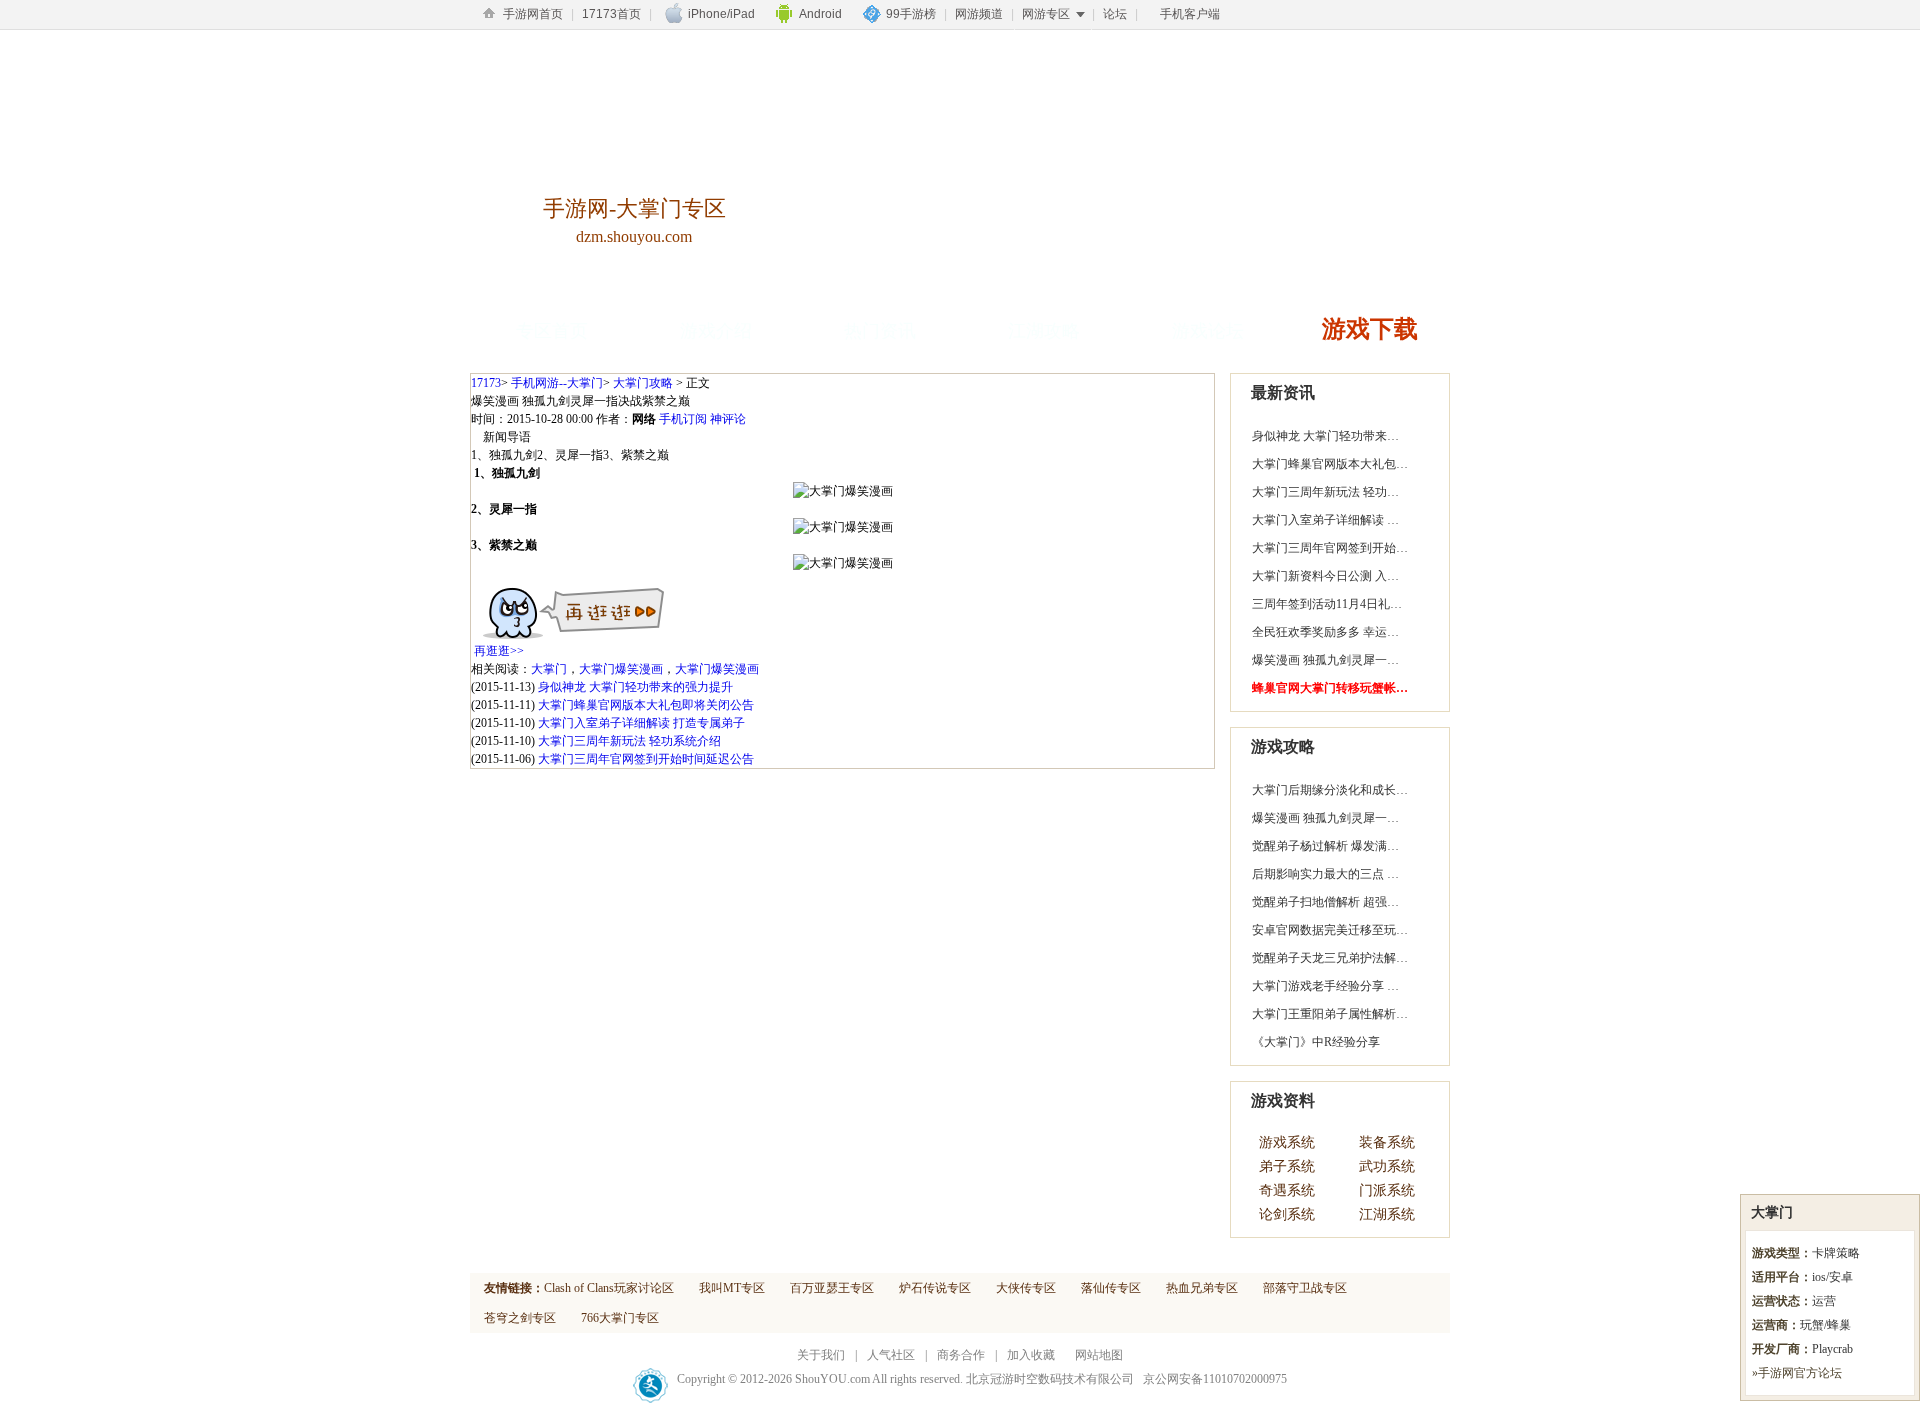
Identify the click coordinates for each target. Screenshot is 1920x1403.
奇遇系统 (1287, 1190)
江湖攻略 (1044, 331)
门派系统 (1387, 1190)
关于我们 (821, 1355)
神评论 (728, 419)
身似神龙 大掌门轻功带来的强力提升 (635, 687)
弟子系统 (1287, 1166)
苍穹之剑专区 (520, 1318)
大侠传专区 (1026, 1288)
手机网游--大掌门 (557, 383)
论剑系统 (1287, 1214)
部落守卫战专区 (1305, 1288)
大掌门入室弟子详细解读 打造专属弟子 (641, 723)
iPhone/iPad (721, 14)
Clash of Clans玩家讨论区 (609, 1288)
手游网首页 (533, 14)
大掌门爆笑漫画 (621, 669)
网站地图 (1099, 1355)
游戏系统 (1287, 1142)
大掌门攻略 (643, 383)
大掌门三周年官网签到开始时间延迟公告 (646, 759)
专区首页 (552, 331)
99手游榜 (911, 14)
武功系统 (1387, 1166)
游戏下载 (1370, 329)
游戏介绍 (716, 331)
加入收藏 (1031, 1355)
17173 (486, 383)
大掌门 (549, 669)
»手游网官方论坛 (1797, 1373)
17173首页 (611, 14)
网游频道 (979, 14)
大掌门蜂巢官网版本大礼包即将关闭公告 (646, 705)
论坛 (1115, 14)
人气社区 (891, 1355)
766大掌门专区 (620, 1318)
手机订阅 (683, 419)
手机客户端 (1190, 14)
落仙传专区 (1111, 1288)
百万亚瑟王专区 (832, 1288)
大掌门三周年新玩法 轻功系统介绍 (629, 741)
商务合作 (961, 1355)
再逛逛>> (499, 651)
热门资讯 (880, 331)
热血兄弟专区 (1202, 1288)
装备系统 (1387, 1142)
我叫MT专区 (732, 1288)
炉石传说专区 (935, 1288)
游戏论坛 (1208, 331)
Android (820, 14)
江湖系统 (1387, 1214)
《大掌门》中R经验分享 (1316, 1042)
